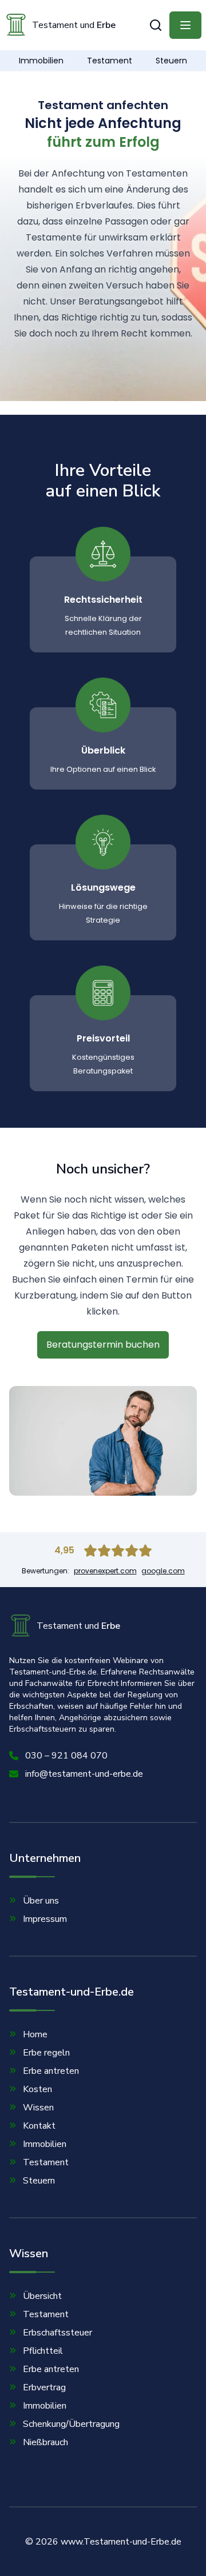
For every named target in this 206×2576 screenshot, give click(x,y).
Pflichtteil (43, 2351)
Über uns (41, 1901)
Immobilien (41, 61)
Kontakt (39, 2126)
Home (35, 2034)
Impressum (45, 1919)
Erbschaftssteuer (58, 2333)
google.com (163, 1571)
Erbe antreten (51, 2071)
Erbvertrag (44, 2387)
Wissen (38, 2108)
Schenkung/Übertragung (71, 2424)
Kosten (37, 2089)
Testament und (74, 25)
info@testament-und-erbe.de (84, 1774)
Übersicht (42, 2296)
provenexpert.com (105, 1571)
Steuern (171, 61)
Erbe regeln (46, 2053)
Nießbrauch (45, 2442)
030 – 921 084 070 (66, 1756)
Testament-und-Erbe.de (72, 1992)
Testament (110, 61)
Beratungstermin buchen (103, 1345)
